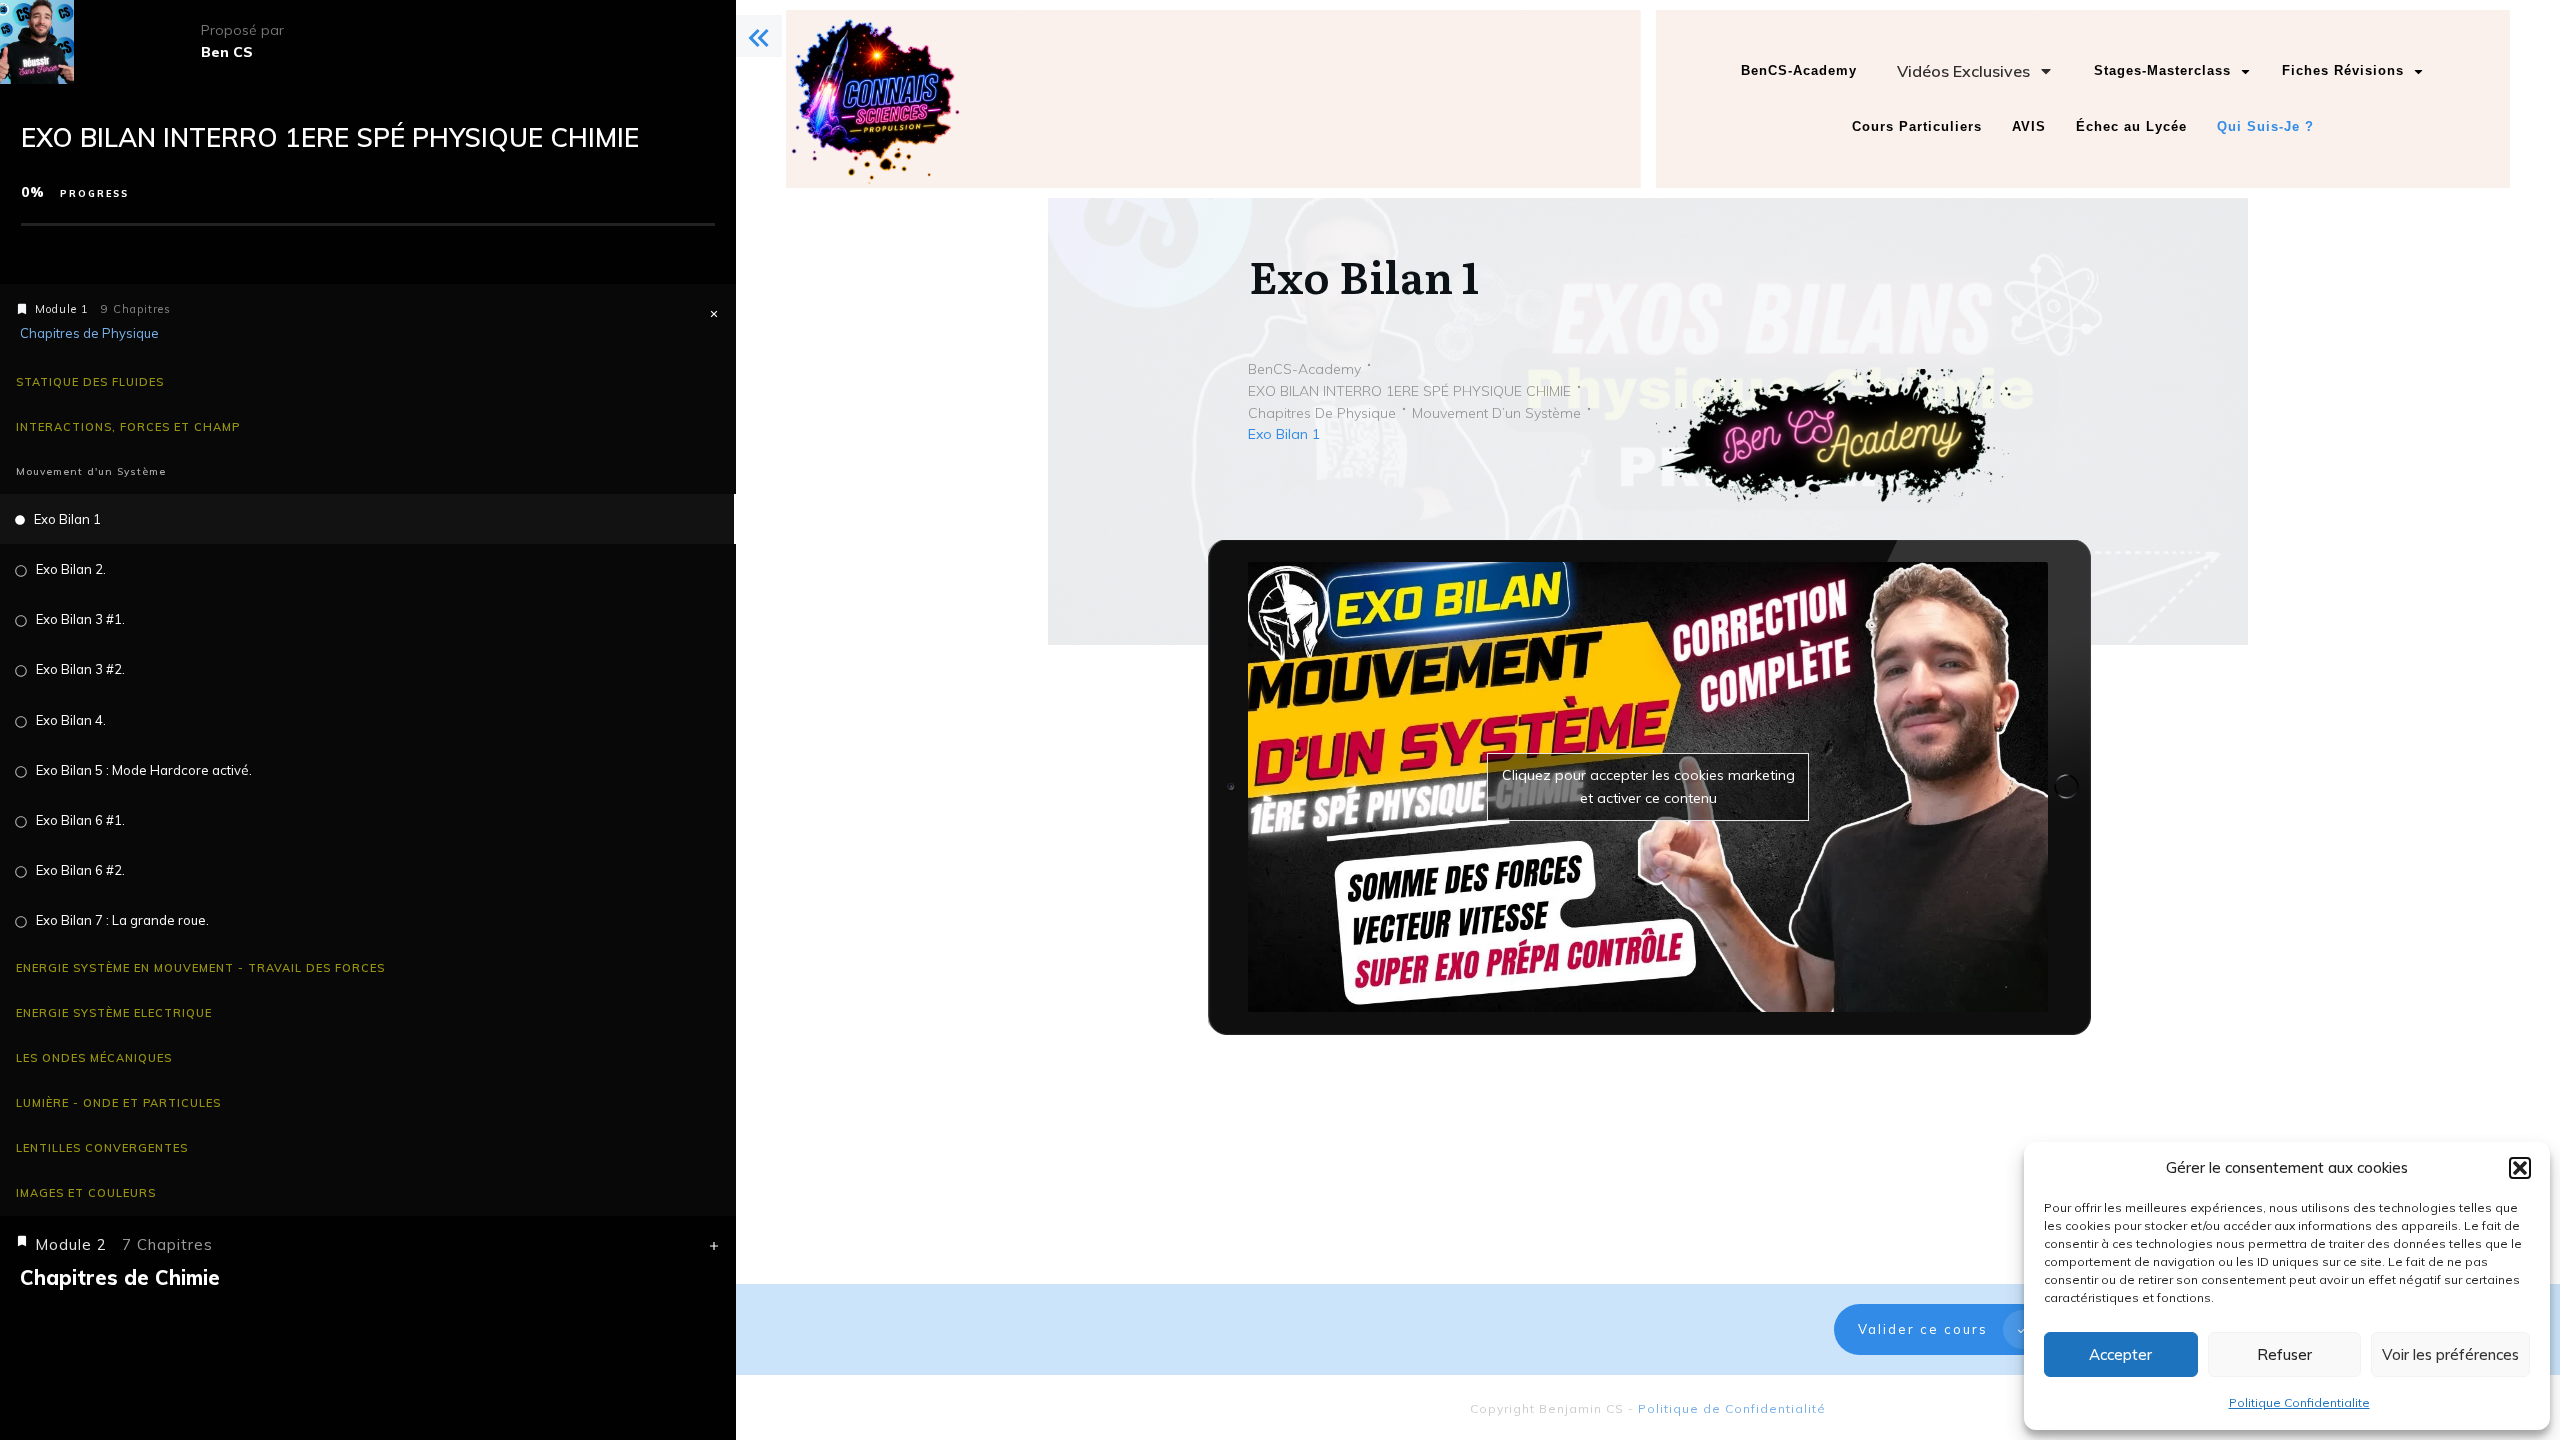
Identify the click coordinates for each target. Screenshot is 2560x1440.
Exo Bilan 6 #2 (79, 870)
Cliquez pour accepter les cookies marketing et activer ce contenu (1648, 786)
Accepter (2120, 1354)
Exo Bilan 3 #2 (79, 669)
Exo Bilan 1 (67, 519)
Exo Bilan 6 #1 (79, 820)
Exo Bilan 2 (69, 569)
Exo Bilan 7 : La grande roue (121, 920)
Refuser (2284, 1354)
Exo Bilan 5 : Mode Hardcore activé (142, 770)
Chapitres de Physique (89, 333)
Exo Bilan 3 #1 (79, 619)
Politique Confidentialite (2299, 1402)
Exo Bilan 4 (69, 720)
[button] (2520, 1168)
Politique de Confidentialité (1732, 1408)
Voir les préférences (2450, 1354)
